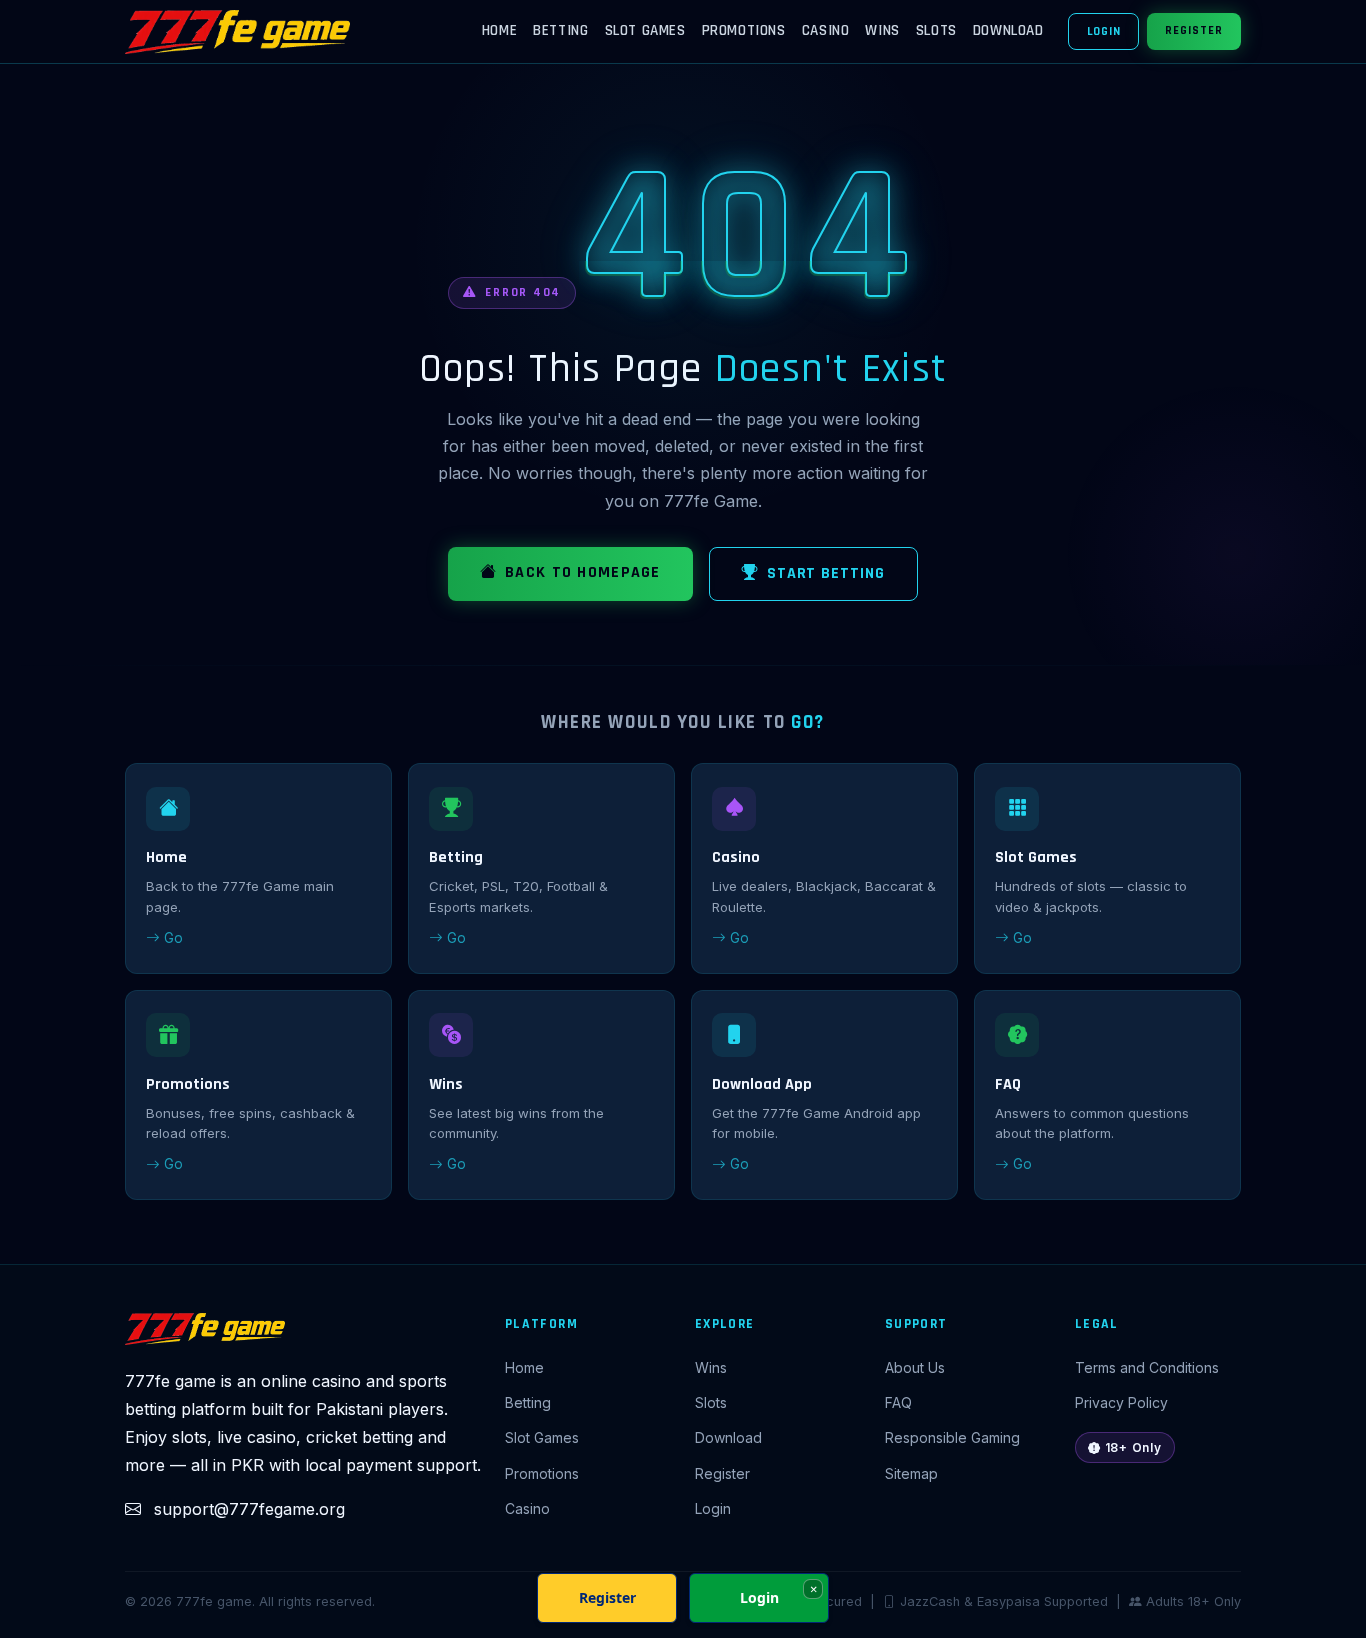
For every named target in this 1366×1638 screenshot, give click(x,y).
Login (1104, 31)
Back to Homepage (582, 572)
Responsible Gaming (952, 1437)
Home (499, 30)
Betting (560, 30)
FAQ (898, 1402)
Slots (936, 30)
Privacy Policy (1121, 1402)
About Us (915, 1367)
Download (1008, 30)
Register (1194, 30)
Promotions (744, 30)
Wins (882, 30)
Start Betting (826, 573)
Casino (826, 30)
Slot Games (645, 30)
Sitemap (911, 1473)
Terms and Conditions (1147, 1367)
